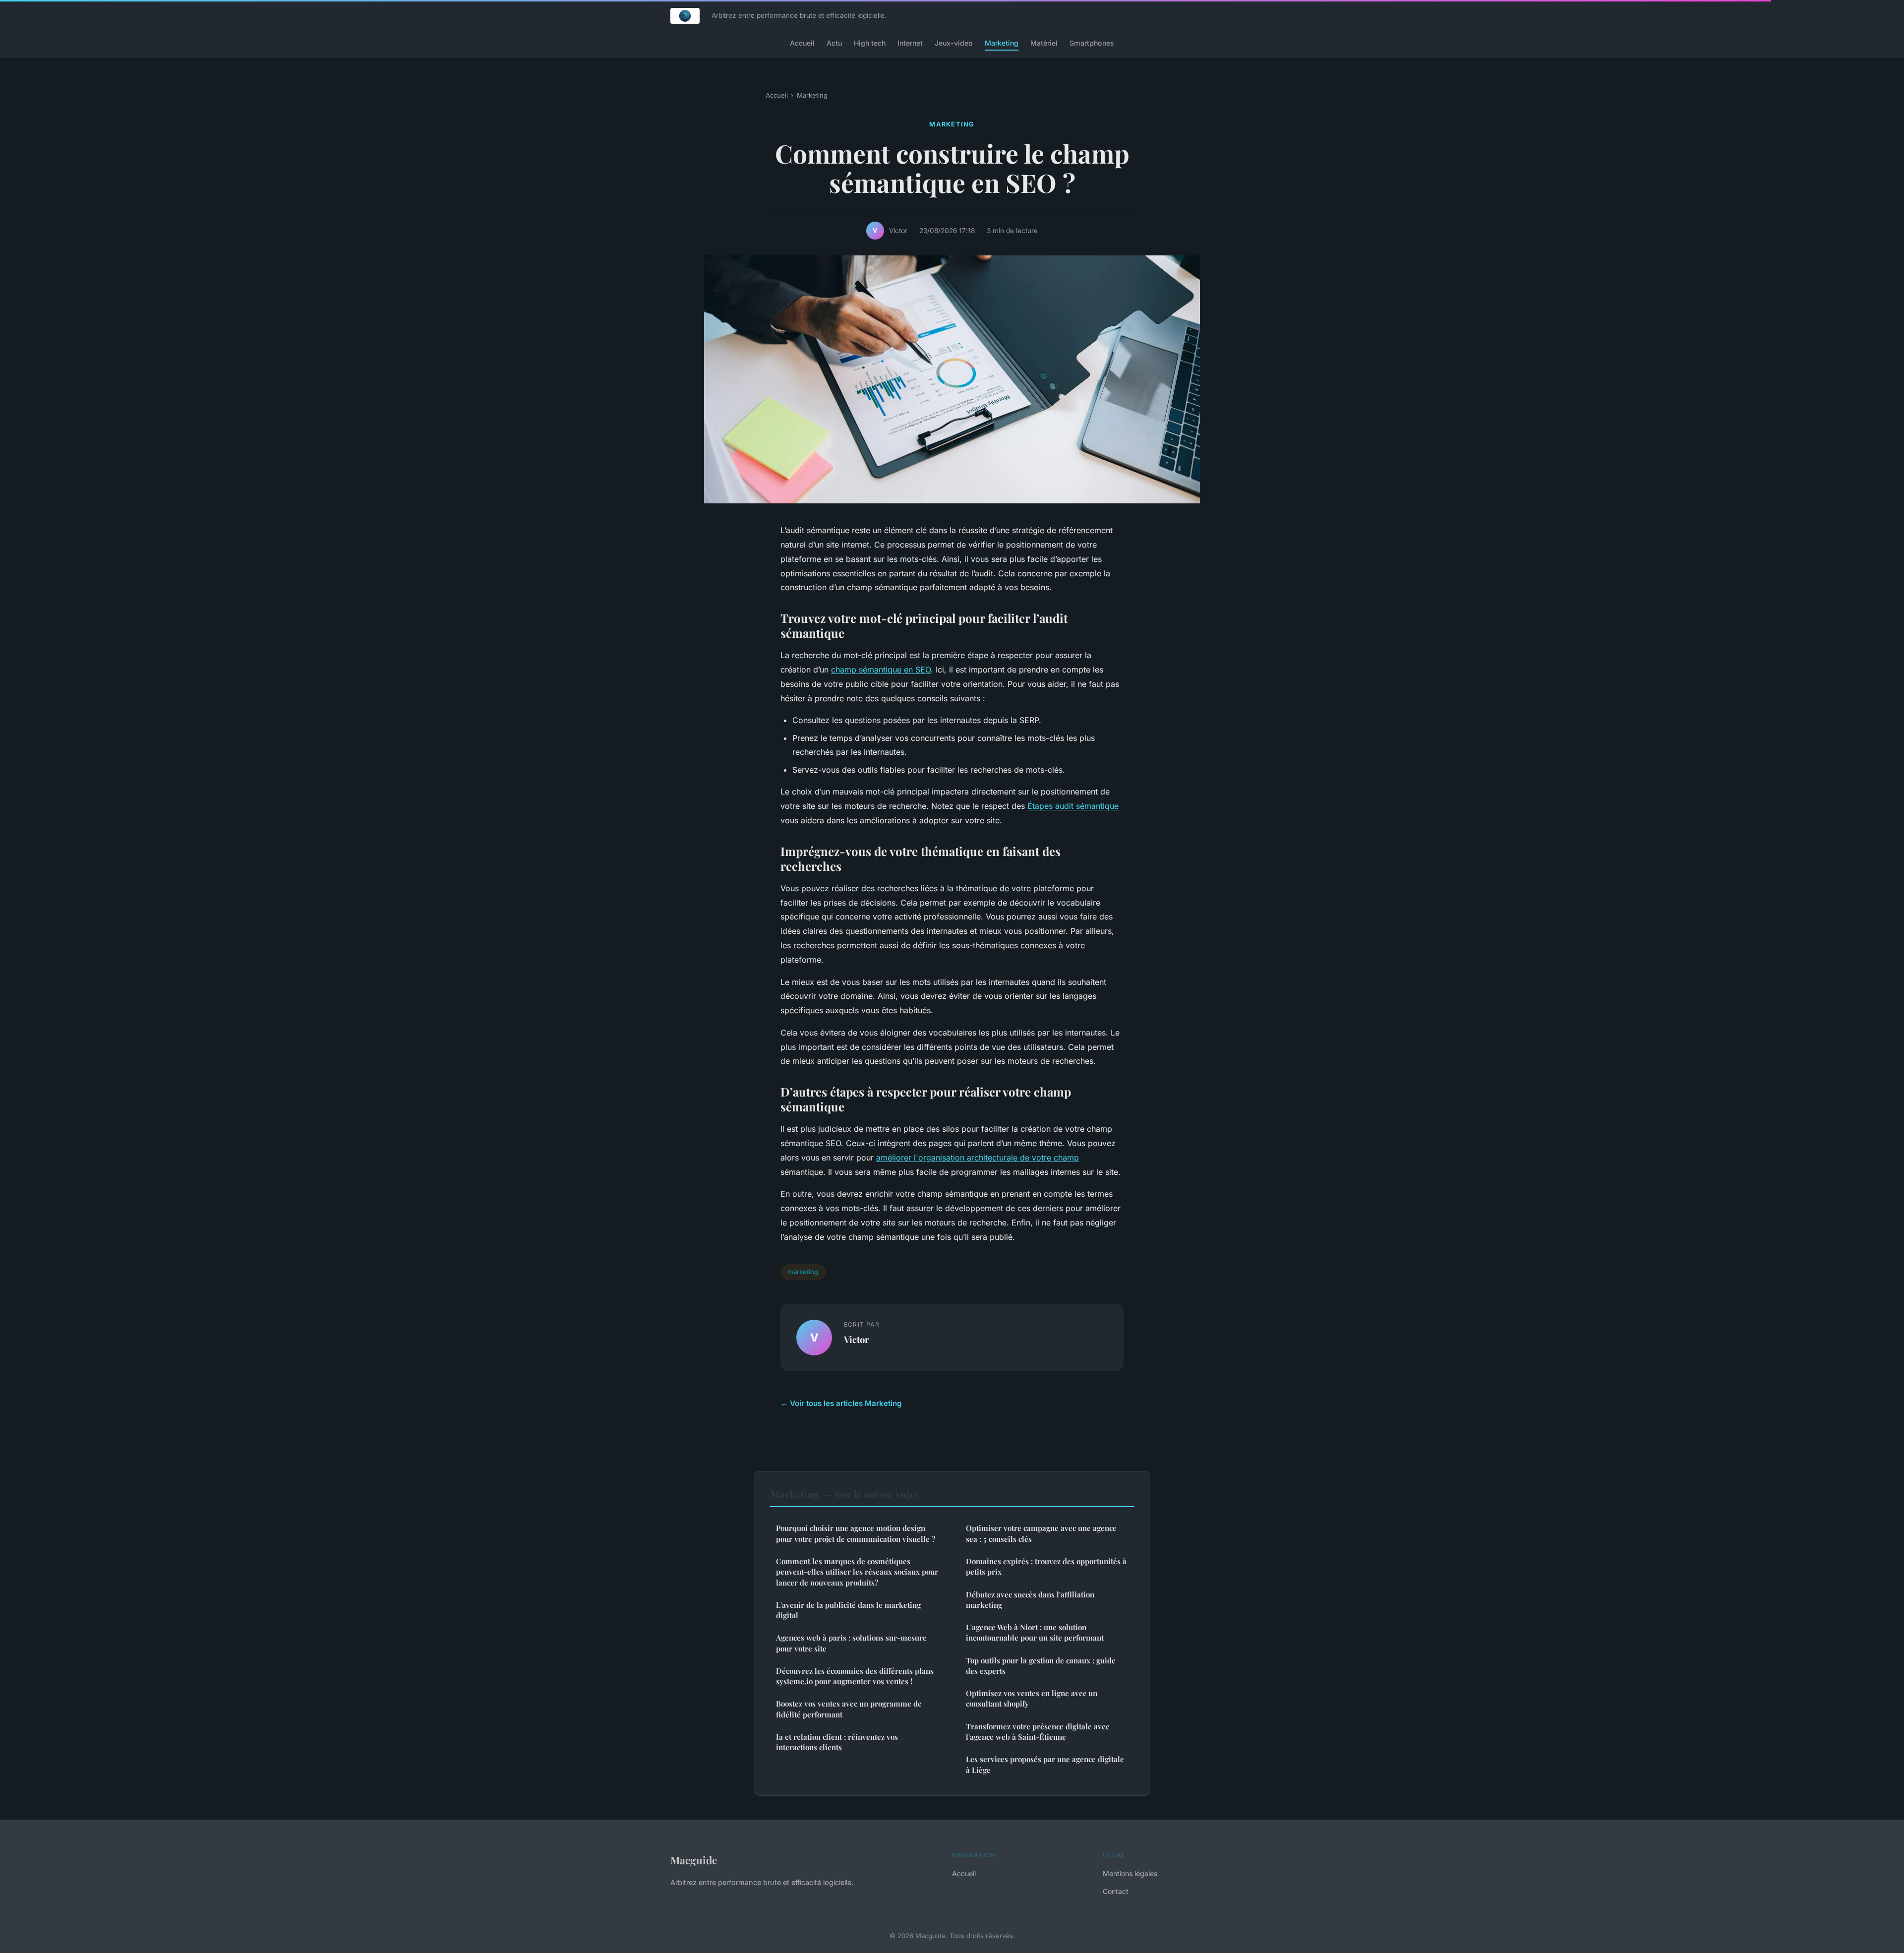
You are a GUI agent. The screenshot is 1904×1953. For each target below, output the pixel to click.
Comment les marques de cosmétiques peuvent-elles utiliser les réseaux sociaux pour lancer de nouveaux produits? (857, 1572)
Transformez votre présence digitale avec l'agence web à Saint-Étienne (1038, 1732)
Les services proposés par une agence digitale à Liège (1045, 1764)
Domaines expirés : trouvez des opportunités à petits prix (1046, 1566)
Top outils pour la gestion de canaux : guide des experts (1041, 1666)
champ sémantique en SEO (881, 670)
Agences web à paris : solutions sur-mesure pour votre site (851, 1643)
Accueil (802, 43)
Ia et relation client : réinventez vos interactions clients (837, 1742)
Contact (1116, 1891)
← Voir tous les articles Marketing (841, 1403)
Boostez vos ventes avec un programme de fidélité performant (849, 1709)
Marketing (1002, 43)
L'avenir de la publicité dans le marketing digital (848, 1610)
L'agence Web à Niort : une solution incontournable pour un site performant (1035, 1632)
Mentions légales (1130, 1873)
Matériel (1044, 43)
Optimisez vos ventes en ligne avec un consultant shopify (1032, 1698)
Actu (834, 43)
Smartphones (1092, 43)
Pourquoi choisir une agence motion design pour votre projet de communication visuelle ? (856, 1533)
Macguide (694, 1860)
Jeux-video (954, 43)
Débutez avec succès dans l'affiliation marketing (1030, 1600)
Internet (910, 43)
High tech (870, 43)
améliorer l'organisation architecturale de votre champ (978, 1158)
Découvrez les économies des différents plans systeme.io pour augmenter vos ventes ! (855, 1676)
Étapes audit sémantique (1073, 806)
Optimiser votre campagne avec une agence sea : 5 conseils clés (1041, 1533)
